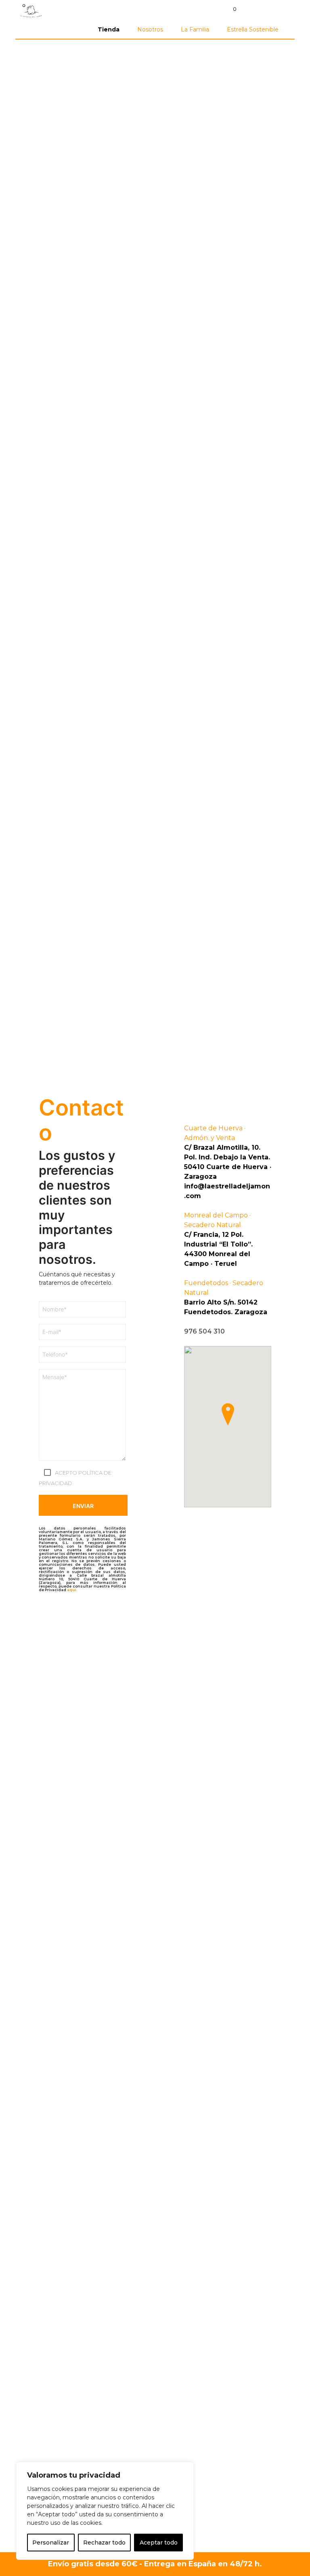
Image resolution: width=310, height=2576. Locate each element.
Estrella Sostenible (253, 29)
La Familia (195, 29)
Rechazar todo (104, 2543)
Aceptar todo (159, 2543)
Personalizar (51, 2543)
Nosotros (150, 29)
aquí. (72, 1590)
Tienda (109, 29)
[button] (229, 9)
